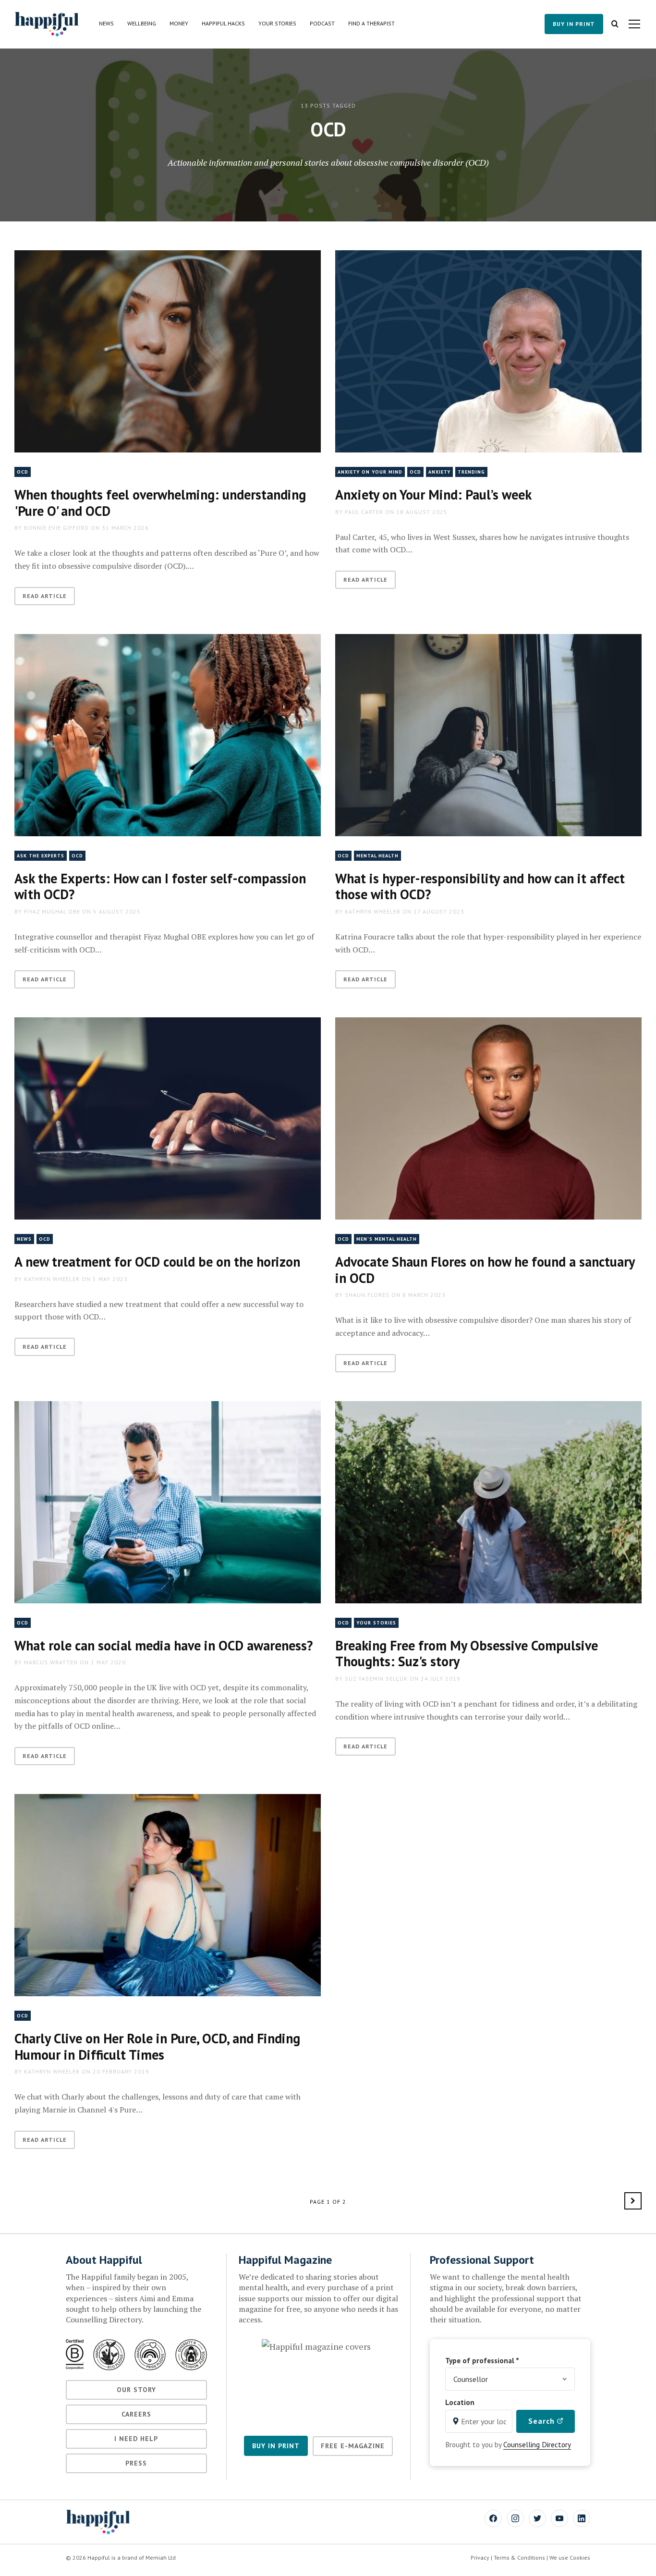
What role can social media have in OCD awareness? (164, 1645)
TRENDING (471, 472)
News (106, 23)
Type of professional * (482, 2360)
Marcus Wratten (51, 1662)
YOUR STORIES (376, 1623)
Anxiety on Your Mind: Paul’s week (433, 494)
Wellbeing (142, 23)
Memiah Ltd (161, 2558)
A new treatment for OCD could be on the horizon (157, 1262)
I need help (136, 2439)
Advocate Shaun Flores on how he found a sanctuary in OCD (485, 1270)
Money (179, 23)
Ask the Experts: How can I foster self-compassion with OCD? (160, 886)
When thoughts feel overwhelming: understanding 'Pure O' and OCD (160, 503)
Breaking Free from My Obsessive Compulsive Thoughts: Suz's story (467, 1654)
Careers (136, 2414)
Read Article (45, 596)
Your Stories (277, 23)
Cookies (580, 2558)
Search (543, 2421)
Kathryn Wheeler (373, 911)
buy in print (574, 24)
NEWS (24, 1239)
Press (136, 2463)
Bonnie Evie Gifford (56, 528)
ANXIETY (439, 472)
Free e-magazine (353, 2446)
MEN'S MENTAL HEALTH (387, 1239)
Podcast (322, 23)
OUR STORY (136, 2390)
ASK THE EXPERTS (41, 856)
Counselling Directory (537, 2444)
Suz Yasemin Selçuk (376, 1679)
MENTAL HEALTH (377, 856)
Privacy (480, 2558)
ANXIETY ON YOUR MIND (370, 472)
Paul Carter (364, 512)
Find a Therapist (371, 23)
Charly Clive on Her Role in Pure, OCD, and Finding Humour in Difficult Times (157, 2046)
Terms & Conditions (519, 2558)
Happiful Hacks (223, 23)
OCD (23, 472)
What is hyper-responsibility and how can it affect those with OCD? (480, 886)
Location (460, 2402)
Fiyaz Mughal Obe (52, 911)
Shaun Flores (367, 1295)
